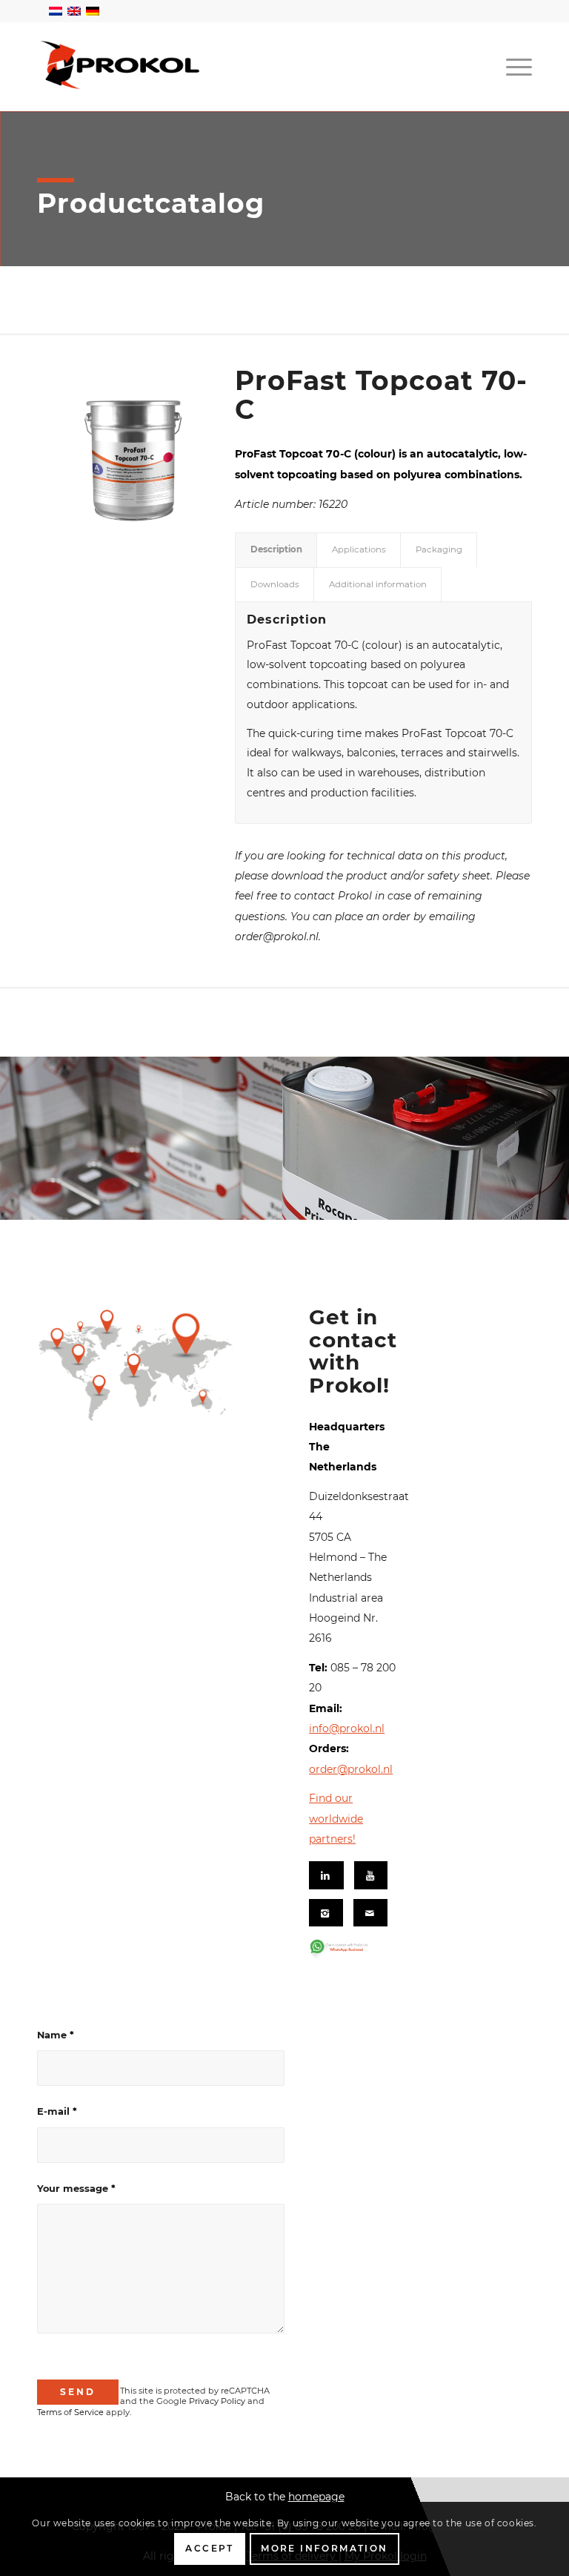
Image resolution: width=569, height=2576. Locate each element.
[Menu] (515, 67)
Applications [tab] (359, 549)
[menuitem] (515, 67)
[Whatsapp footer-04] (349, 1949)
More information (324, 2548)
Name (56, 2035)
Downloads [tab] (275, 584)
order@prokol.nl (351, 1769)
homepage (316, 2497)
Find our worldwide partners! (336, 1819)
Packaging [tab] (439, 549)
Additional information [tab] (378, 584)
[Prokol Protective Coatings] (121, 65)
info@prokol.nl (347, 1728)
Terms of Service (70, 2412)
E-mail (57, 2111)
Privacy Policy (217, 2401)
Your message (76, 2189)
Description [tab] (276, 549)
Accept (209, 2548)
